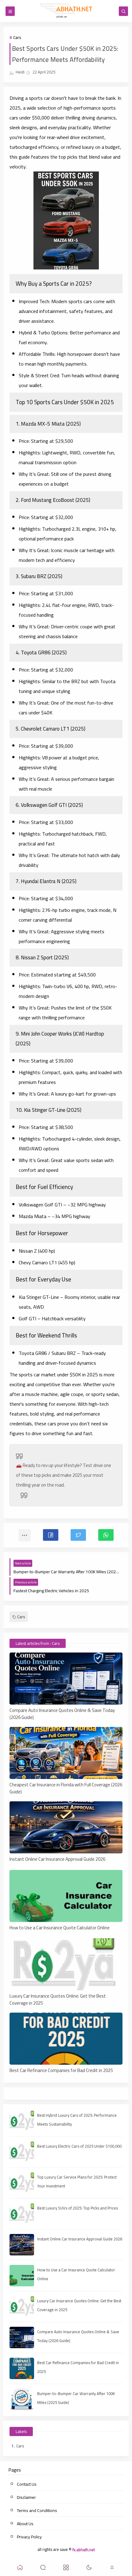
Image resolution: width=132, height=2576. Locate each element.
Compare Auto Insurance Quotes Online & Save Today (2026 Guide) (62, 1713)
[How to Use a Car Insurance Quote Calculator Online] (66, 1896)
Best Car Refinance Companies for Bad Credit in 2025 (61, 2071)
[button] (51, 1535)
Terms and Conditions (37, 2510)
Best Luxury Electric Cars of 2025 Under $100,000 (79, 2146)
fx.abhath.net (84, 2549)
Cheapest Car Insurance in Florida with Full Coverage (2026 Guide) (66, 1788)
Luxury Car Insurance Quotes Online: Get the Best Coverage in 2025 (58, 1999)
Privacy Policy (29, 2537)
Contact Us (27, 2484)
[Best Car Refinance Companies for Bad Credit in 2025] (66, 2039)
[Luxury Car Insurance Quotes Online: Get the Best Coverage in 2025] (66, 1964)
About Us (25, 2524)
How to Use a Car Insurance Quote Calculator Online (60, 1928)
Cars (17, 37)
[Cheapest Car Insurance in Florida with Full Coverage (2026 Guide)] (66, 1753)
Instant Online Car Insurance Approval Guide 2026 (57, 1859)
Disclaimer (26, 2497)
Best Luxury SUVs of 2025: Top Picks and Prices (78, 2208)
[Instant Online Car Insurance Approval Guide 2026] (66, 1827)
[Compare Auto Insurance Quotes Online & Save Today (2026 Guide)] (66, 1679)
